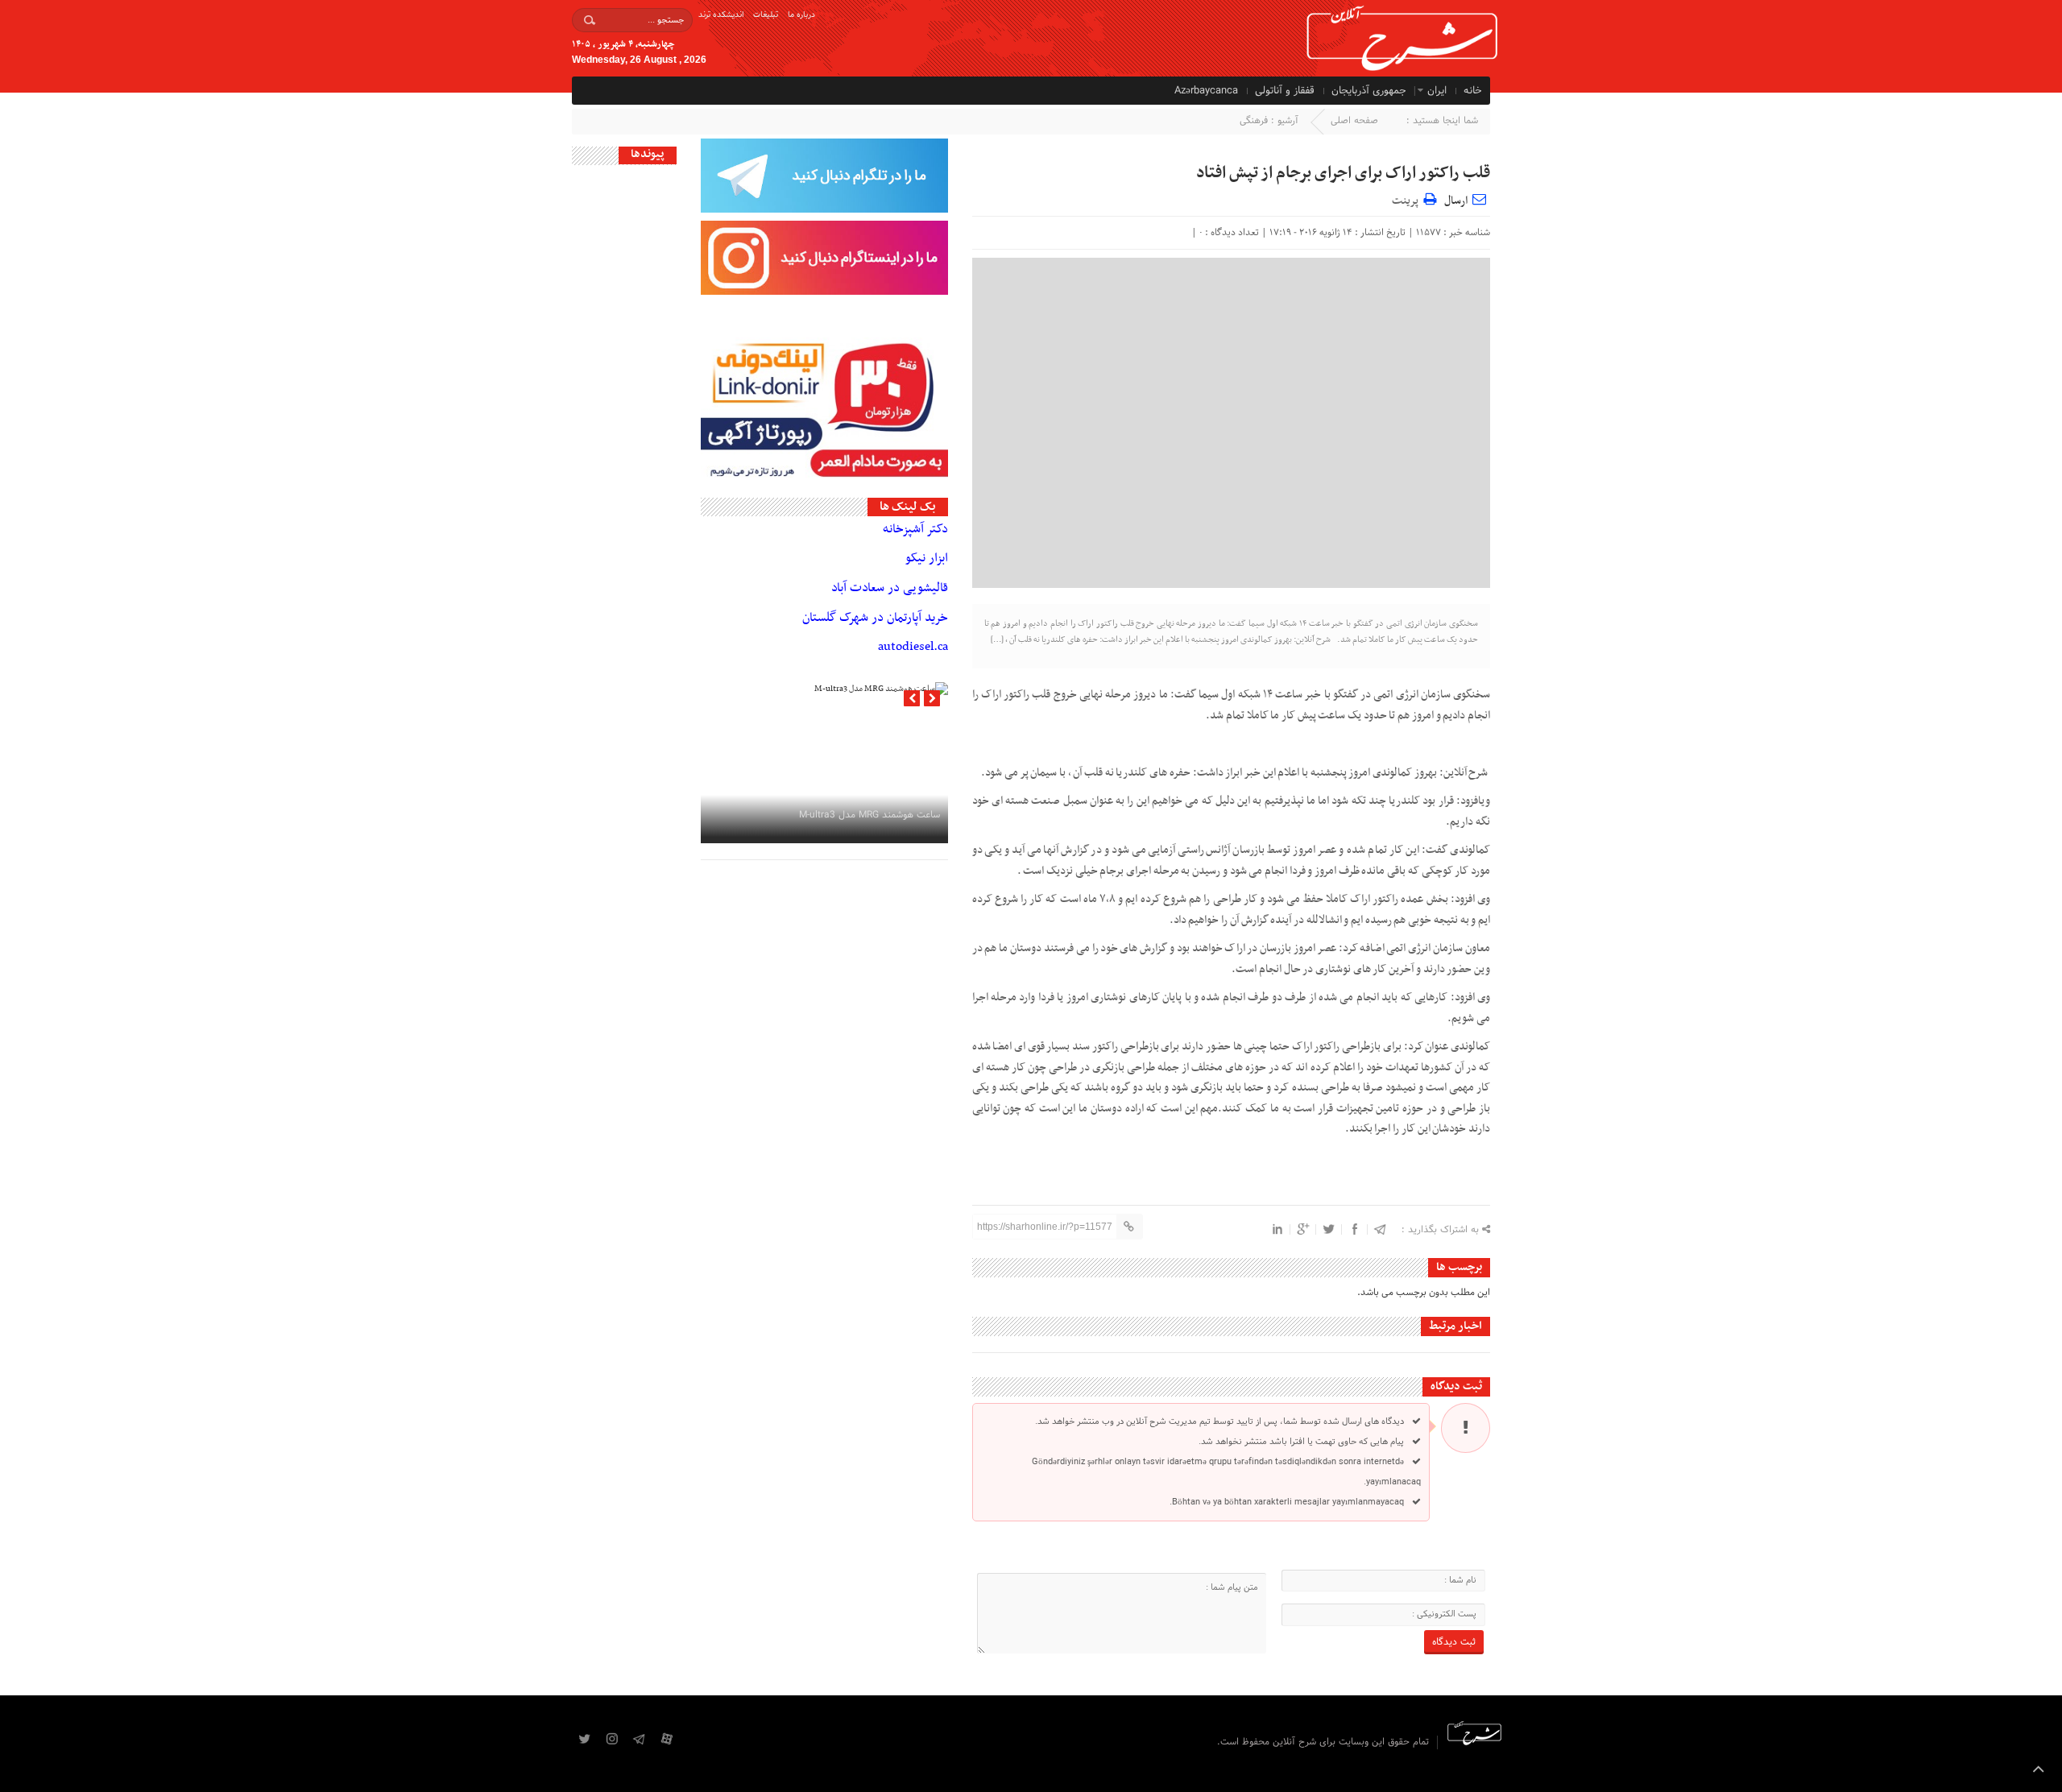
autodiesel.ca (913, 647)
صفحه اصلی (1354, 121)
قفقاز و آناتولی (1285, 91)
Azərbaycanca (1206, 91)
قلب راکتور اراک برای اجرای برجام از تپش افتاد (1343, 173)
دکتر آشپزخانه (915, 529)
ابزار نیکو (927, 558)
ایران (1437, 91)
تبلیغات (766, 15)
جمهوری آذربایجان (1369, 91)
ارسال (1456, 201)
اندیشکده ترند (721, 15)
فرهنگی (1254, 121)
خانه (1473, 91)
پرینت (1408, 199)
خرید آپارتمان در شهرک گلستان (875, 618)
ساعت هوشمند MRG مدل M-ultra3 (870, 815)
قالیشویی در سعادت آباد (890, 588)
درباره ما (801, 15)
